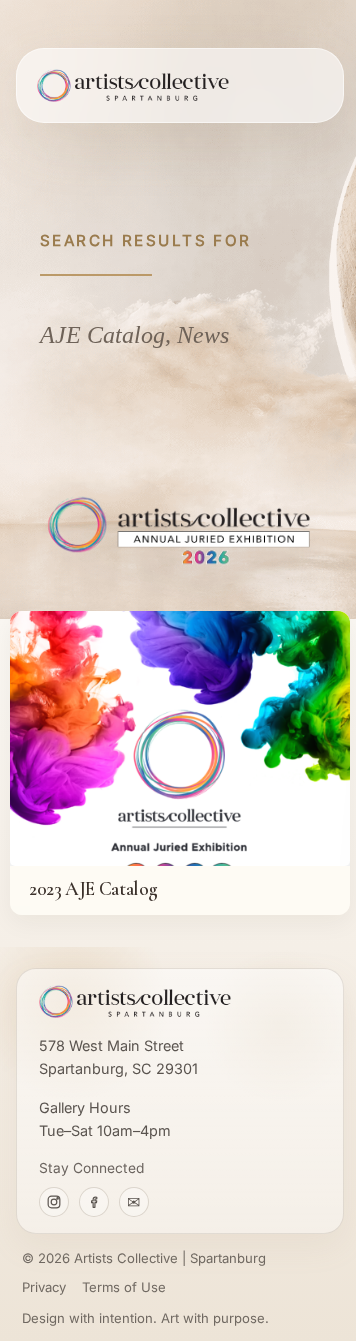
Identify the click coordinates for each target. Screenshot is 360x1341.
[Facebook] (94, 1202)
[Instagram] (54, 1202)
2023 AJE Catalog (93, 889)
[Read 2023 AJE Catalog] (180, 738)
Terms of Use (124, 1287)
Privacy (44, 1287)
